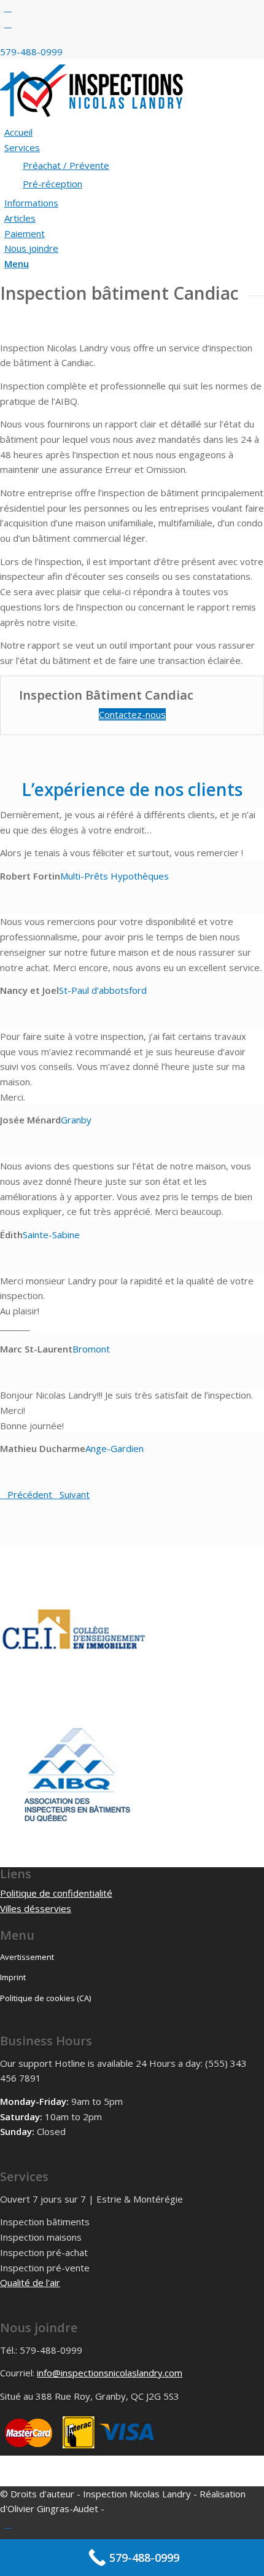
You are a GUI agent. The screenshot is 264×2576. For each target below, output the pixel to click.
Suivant (75, 1494)
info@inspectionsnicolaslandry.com (110, 2373)
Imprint (13, 1977)
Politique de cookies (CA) (45, 1998)
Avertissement (27, 1957)
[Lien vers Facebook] (8, 7)
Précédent (30, 1494)
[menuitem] (134, 132)
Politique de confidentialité (56, 1893)
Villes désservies (36, 1908)
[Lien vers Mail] (8, 23)
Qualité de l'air (30, 2282)
